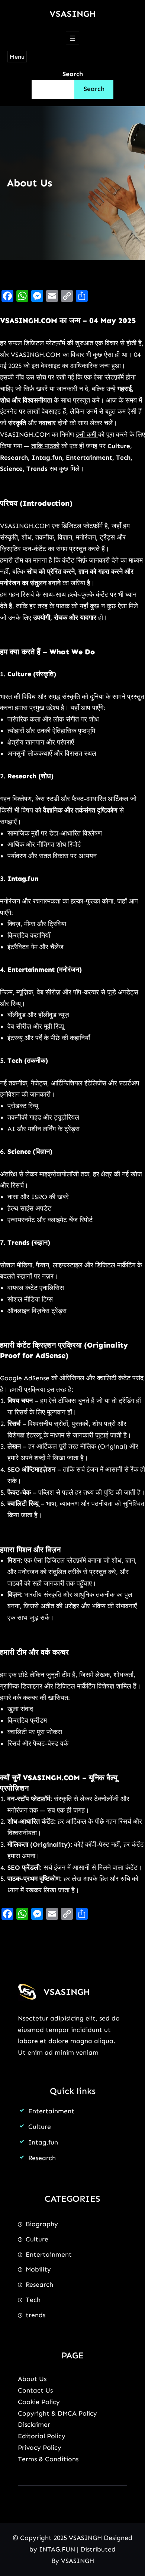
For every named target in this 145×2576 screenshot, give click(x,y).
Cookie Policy (39, 2402)
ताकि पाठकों (45, 446)
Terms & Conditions (48, 2459)
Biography (42, 2224)
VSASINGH (73, 14)
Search (73, 74)
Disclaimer (34, 2424)
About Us (32, 2379)
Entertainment (51, 2111)
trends (36, 2315)
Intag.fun (43, 2142)
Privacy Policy (40, 2448)
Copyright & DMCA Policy (57, 2413)
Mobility (38, 2269)
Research (42, 2158)
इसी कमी (87, 434)
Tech (33, 2300)
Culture (40, 2127)
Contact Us (35, 2390)
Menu (17, 57)
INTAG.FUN (57, 2549)
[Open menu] (72, 38)
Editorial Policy (42, 2436)
